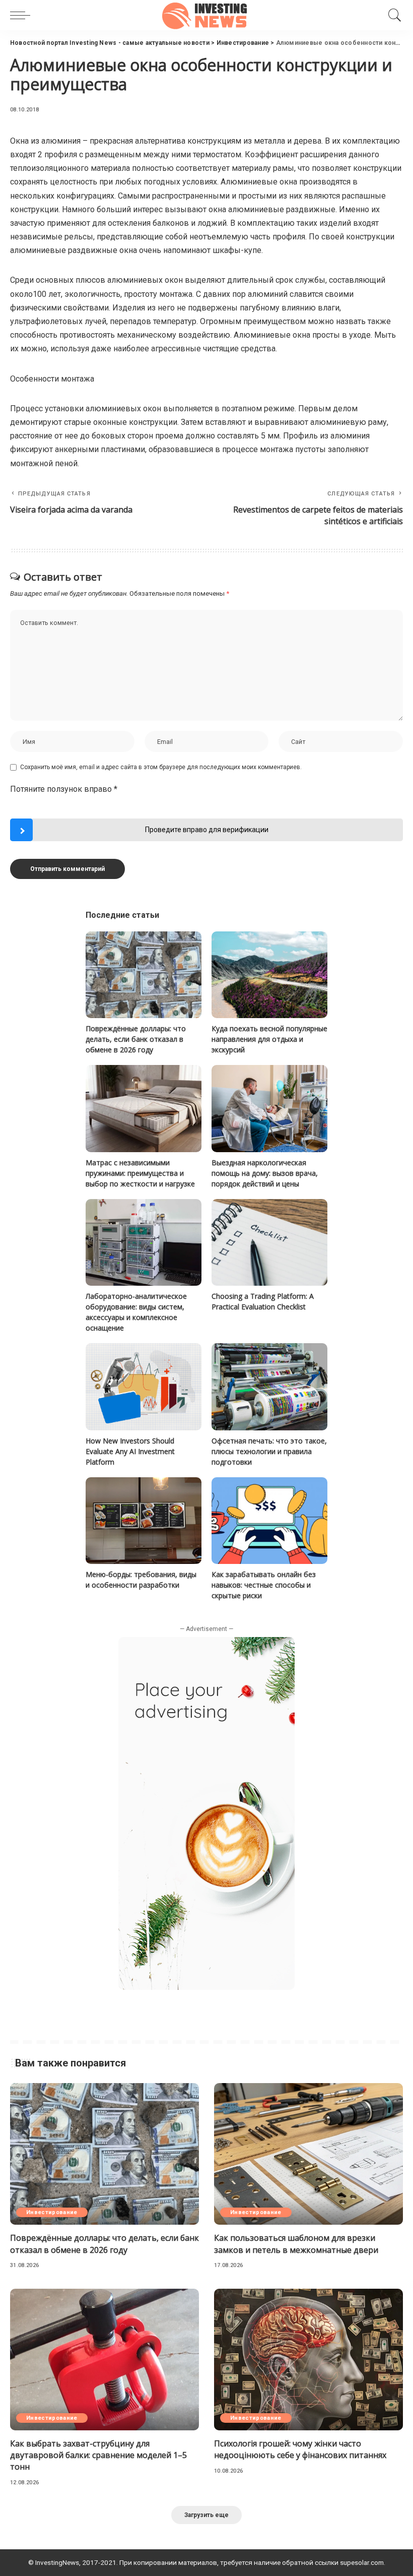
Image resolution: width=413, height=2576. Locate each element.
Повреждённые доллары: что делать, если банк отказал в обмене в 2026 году (136, 1039)
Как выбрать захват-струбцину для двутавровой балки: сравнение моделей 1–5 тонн (98, 2455)
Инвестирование (52, 2212)
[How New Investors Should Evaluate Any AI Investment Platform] (144, 1387)
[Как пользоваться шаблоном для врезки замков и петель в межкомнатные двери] (308, 2154)
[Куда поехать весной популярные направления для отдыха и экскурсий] (269, 975)
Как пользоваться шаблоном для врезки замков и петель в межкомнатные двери (296, 2244)
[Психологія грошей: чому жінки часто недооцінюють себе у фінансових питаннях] (308, 2360)
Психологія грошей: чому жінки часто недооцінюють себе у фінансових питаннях (300, 2449)
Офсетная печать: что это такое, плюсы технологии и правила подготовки (269, 1451)
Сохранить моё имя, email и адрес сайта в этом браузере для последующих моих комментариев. (161, 767)
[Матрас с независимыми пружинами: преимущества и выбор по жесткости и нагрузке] (144, 1109)
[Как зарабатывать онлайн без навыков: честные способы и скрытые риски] (269, 1521)
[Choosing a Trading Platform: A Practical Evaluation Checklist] (269, 1243)
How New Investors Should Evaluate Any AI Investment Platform (130, 1451)
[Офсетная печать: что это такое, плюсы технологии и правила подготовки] (269, 1387)
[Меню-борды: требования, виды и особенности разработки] (144, 1521)
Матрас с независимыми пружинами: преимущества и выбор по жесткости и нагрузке (140, 1173)
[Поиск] (392, 15)
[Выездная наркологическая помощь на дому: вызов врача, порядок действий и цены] (269, 1109)
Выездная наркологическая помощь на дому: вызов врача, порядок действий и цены (265, 1173)
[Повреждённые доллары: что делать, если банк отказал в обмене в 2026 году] (144, 975)
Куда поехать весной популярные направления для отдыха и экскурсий (269, 1039)
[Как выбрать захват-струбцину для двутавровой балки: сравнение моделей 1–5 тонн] (105, 2360)
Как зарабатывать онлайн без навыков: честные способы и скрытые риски (264, 1585)
